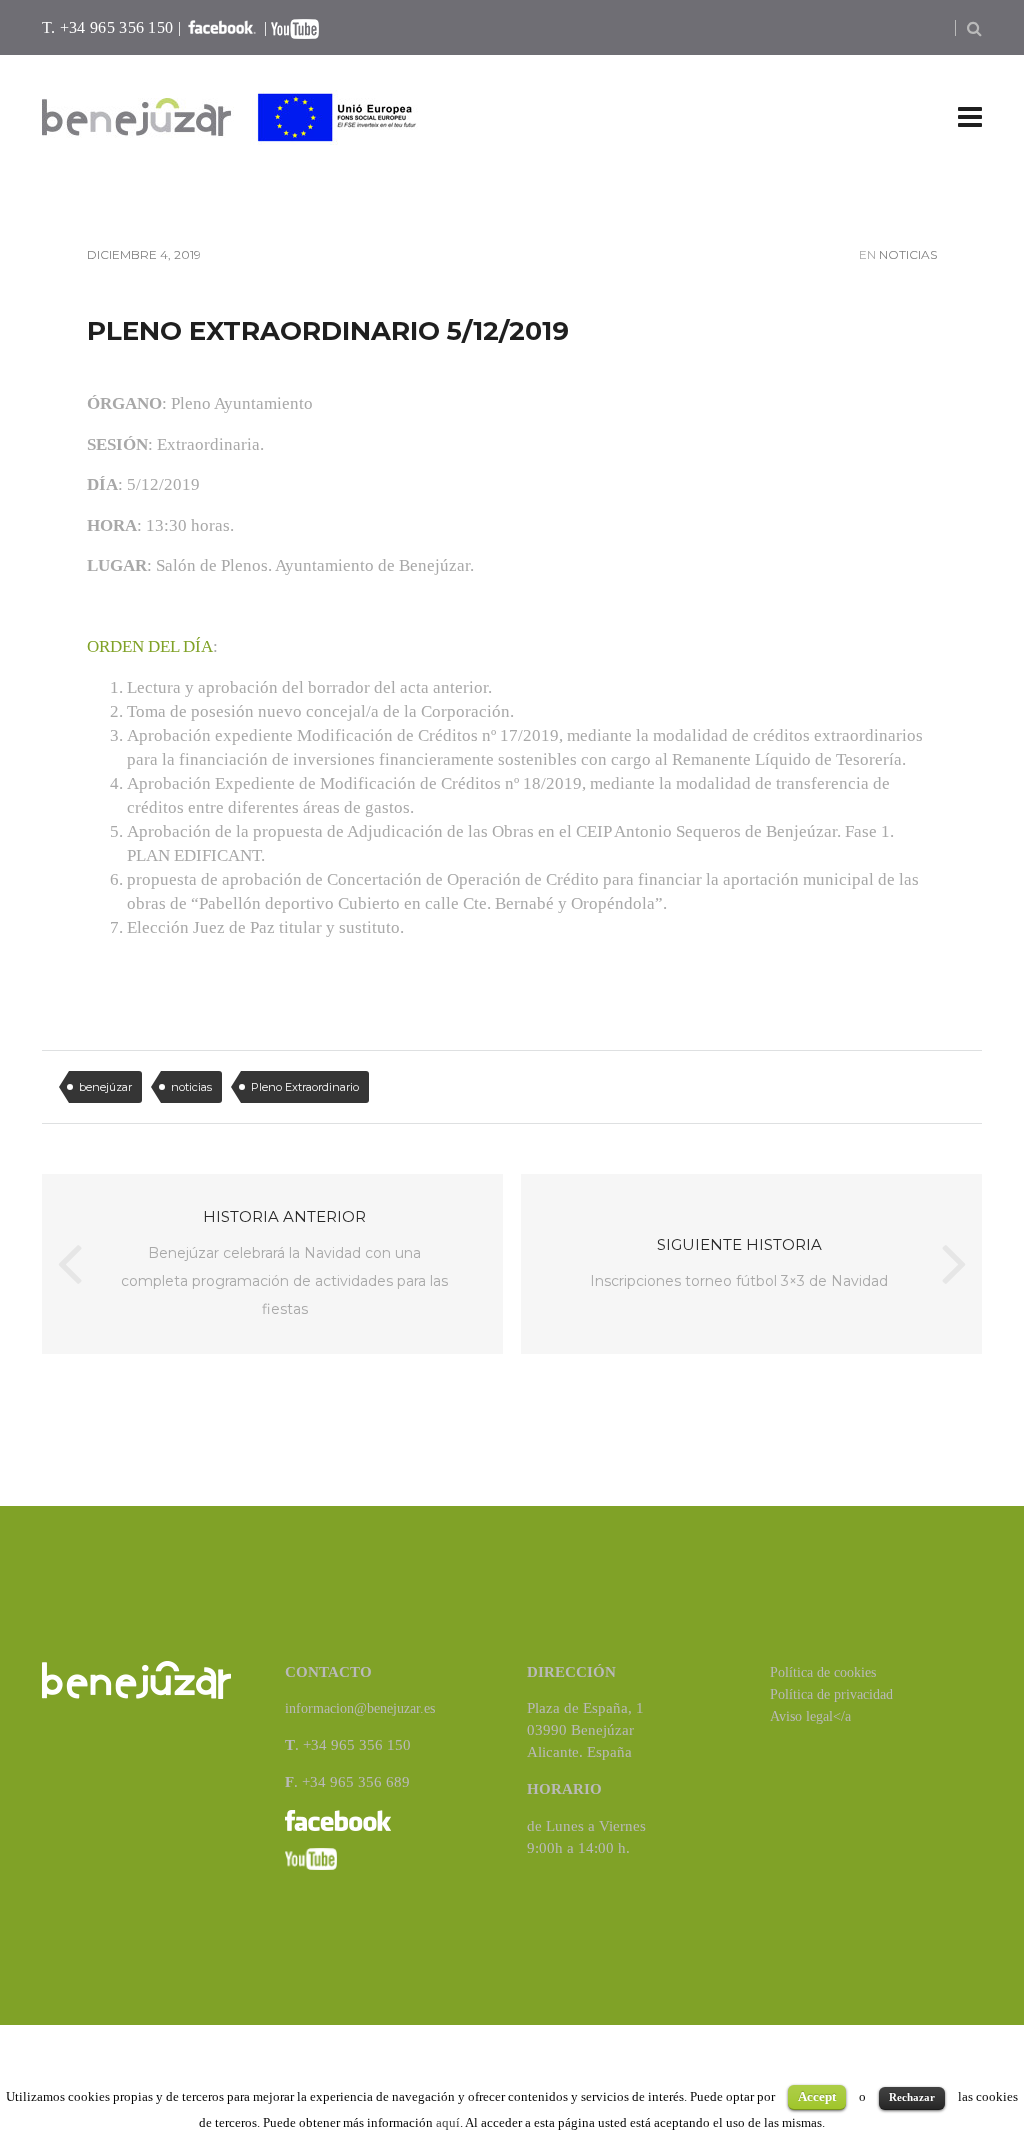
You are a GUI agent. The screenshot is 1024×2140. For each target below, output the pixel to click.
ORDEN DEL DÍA (150, 646)
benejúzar (105, 1087)
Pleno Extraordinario (305, 1087)
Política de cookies (823, 1672)
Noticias (908, 254)
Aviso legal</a (810, 1716)
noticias (191, 1087)
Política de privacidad (831, 1694)
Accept (817, 2096)
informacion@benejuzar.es (360, 1708)
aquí (448, 2122)
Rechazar (912, 2097)
